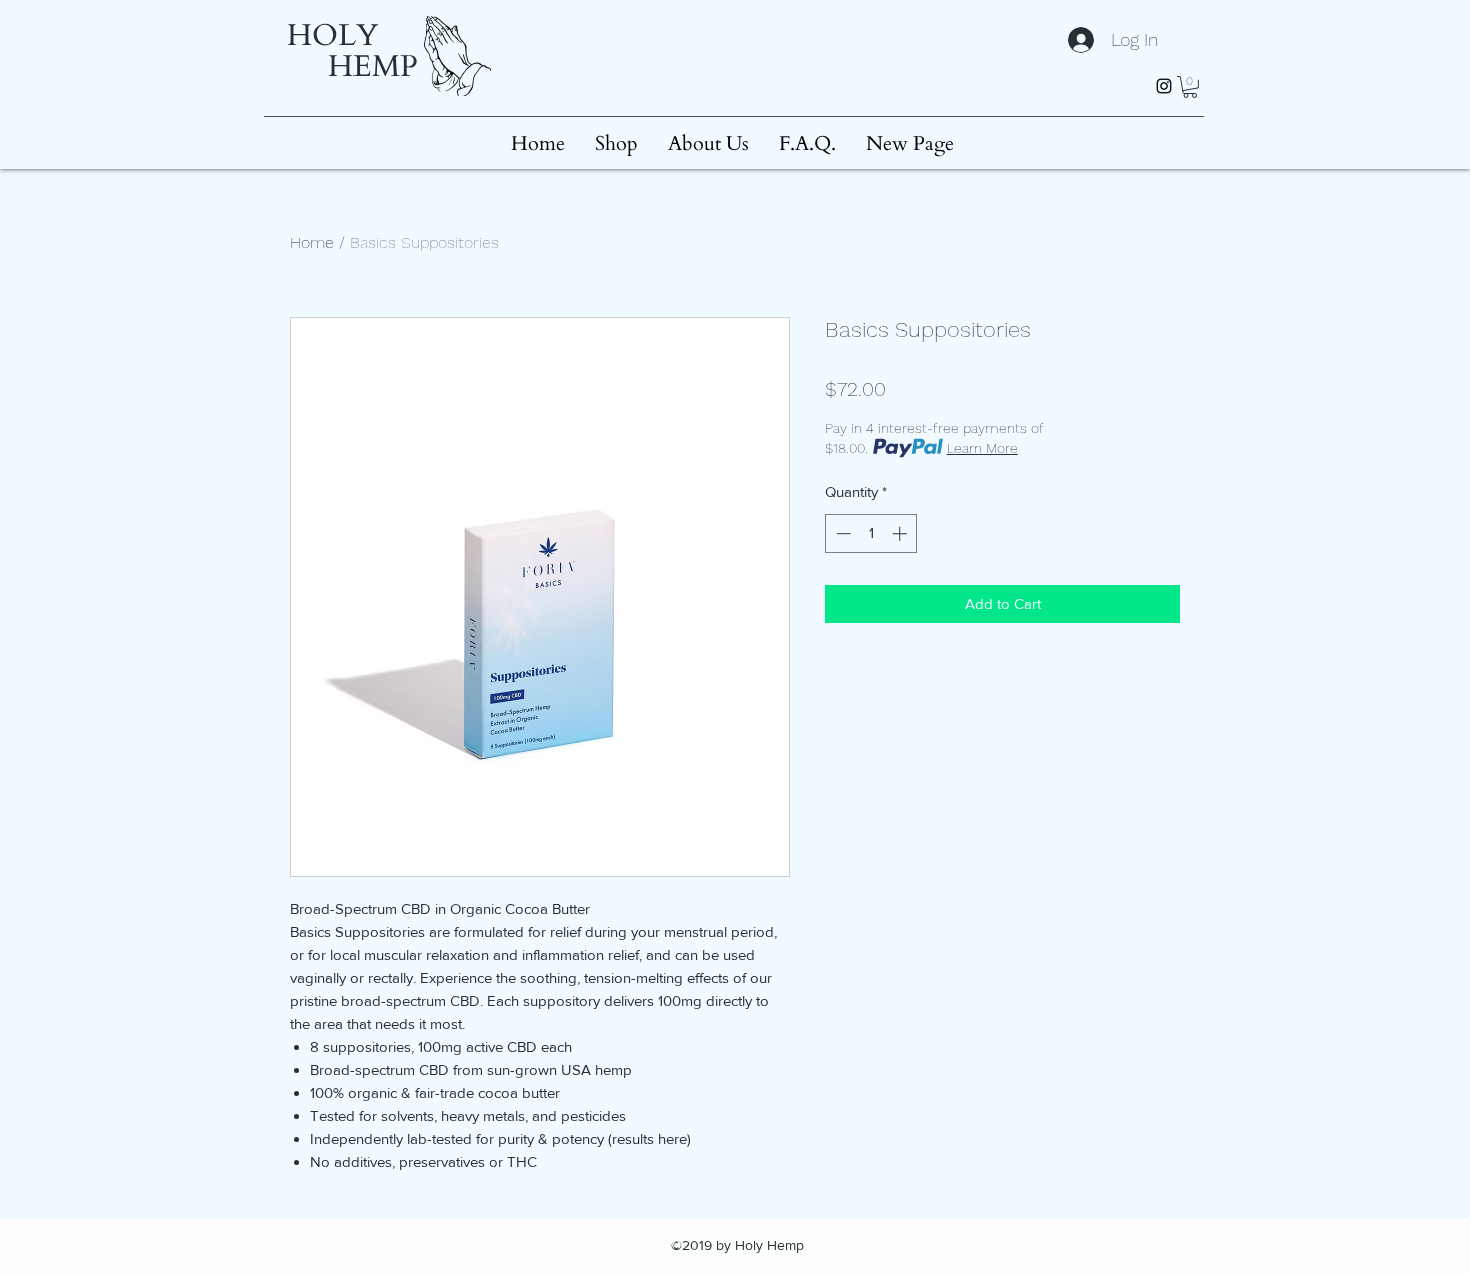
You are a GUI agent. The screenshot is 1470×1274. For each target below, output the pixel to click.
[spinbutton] (871, 533)
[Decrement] (841, 533)
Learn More (982, 448)
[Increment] (901, 533)
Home (312, 242)
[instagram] (1164, 86)
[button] (1190, 87)
